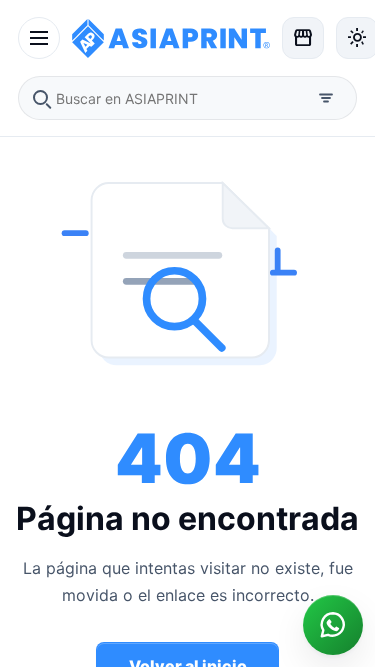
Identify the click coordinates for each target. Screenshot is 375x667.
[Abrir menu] (39, 38)
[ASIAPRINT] (171, 37)
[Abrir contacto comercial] (333, 625)
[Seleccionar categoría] (326, 98)
